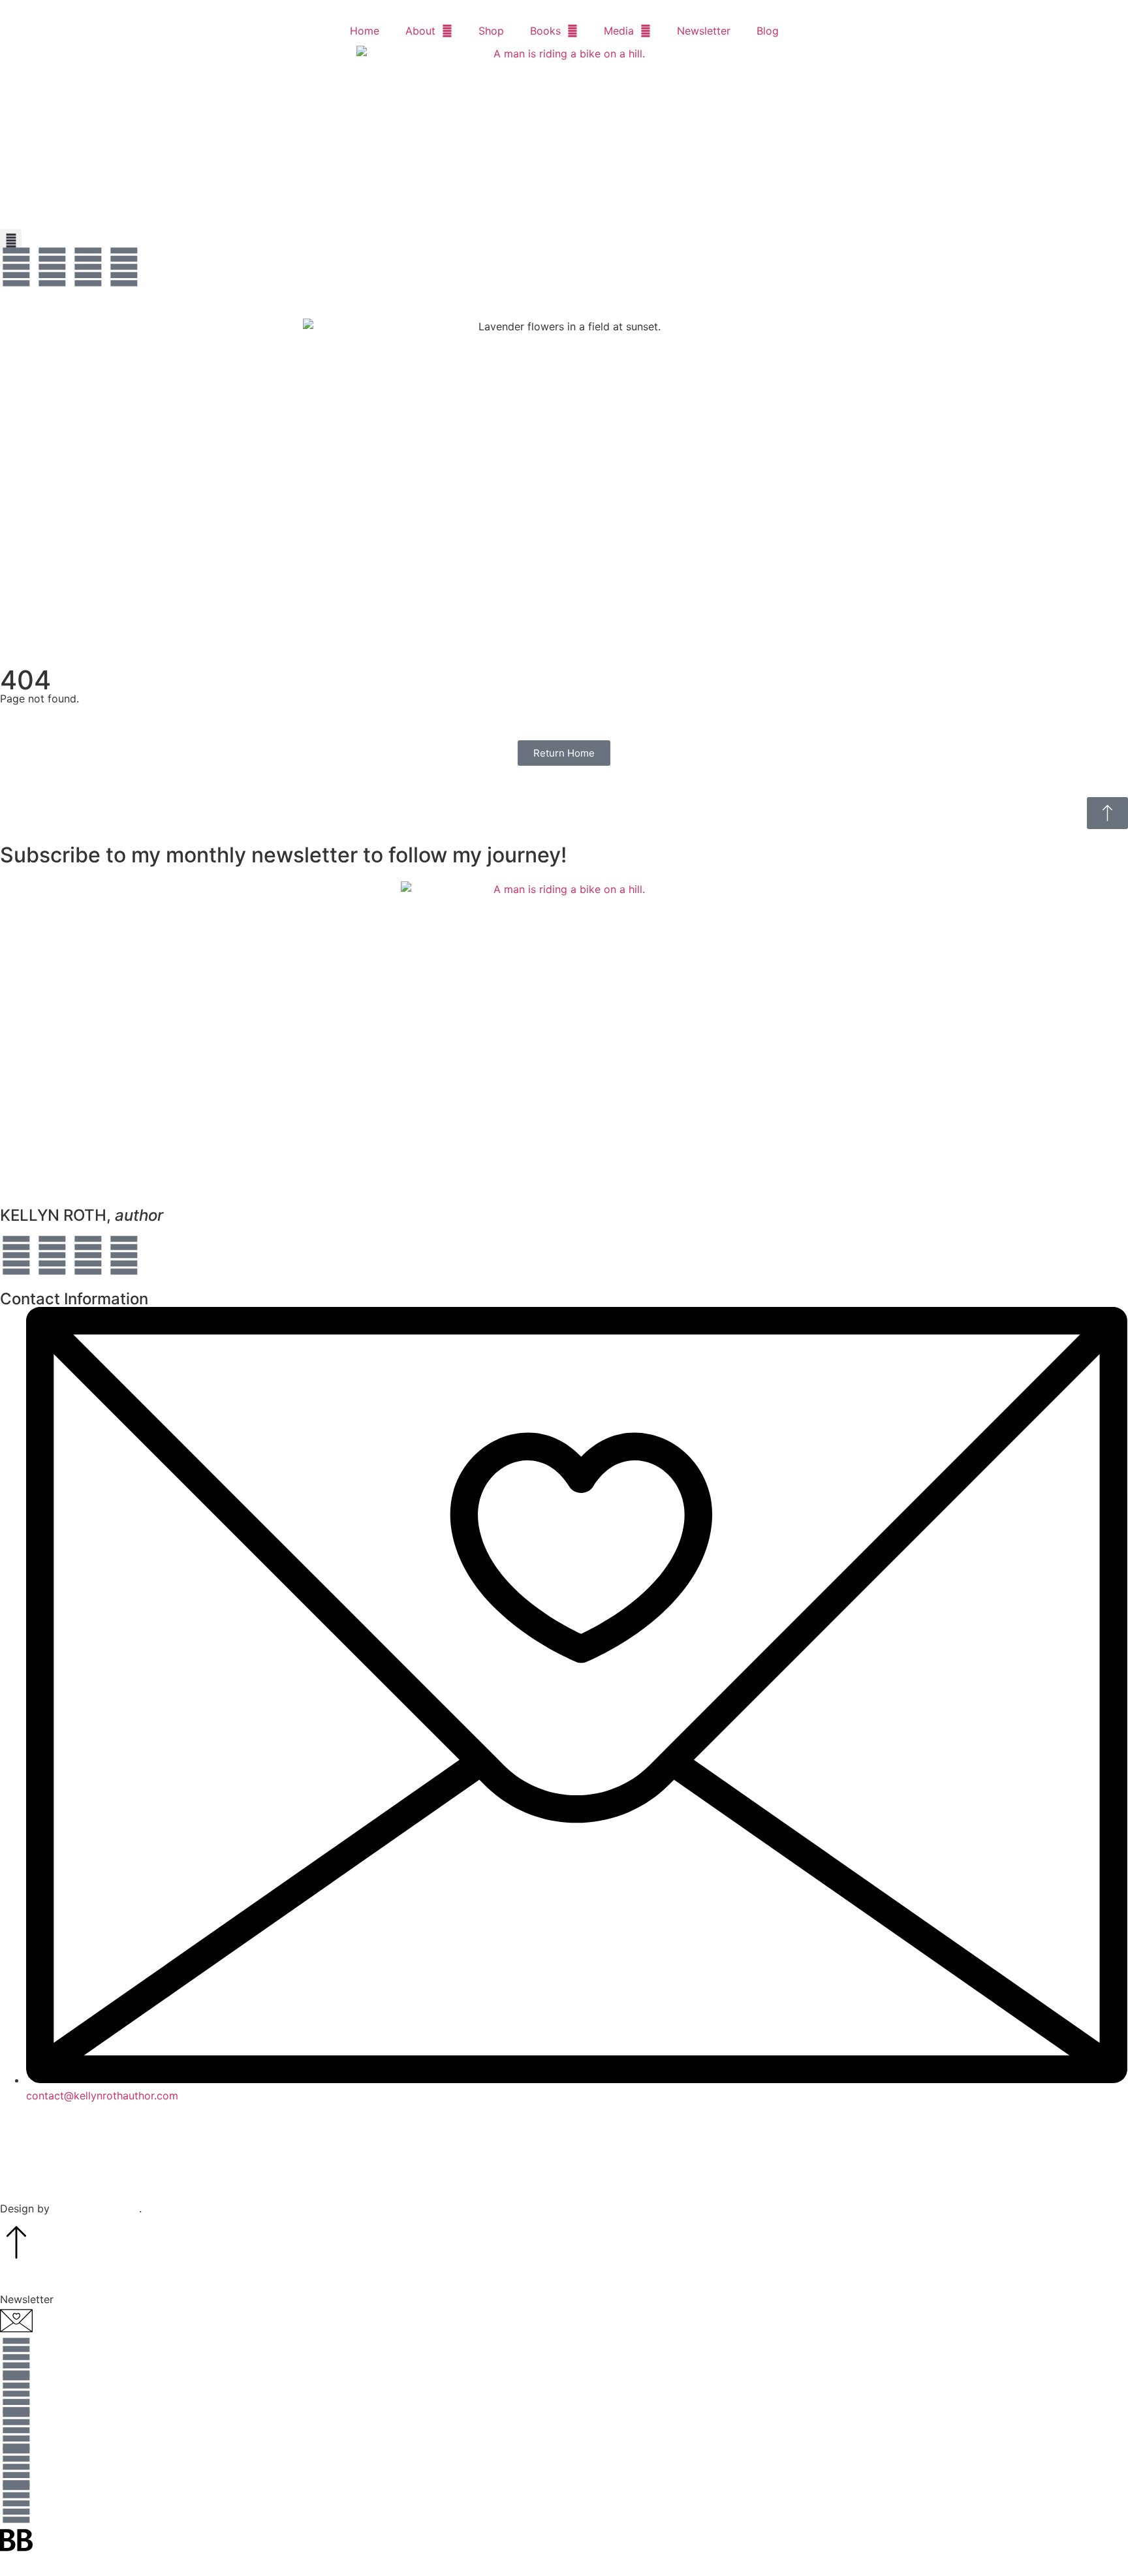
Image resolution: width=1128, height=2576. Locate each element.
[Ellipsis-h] (124, 267)
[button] (11, 240)
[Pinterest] (124, 1255)
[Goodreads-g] (16, 2504)
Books (545, 31)
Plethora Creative (96, 2208)
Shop (491, 31)
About (420, 31)
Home (365, 31)
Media (619, 31)
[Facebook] (16, 267)
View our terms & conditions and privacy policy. (564, 2168)
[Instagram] (52, 267)
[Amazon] (88, 267)
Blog (768, 31)
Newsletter (704, 31)
